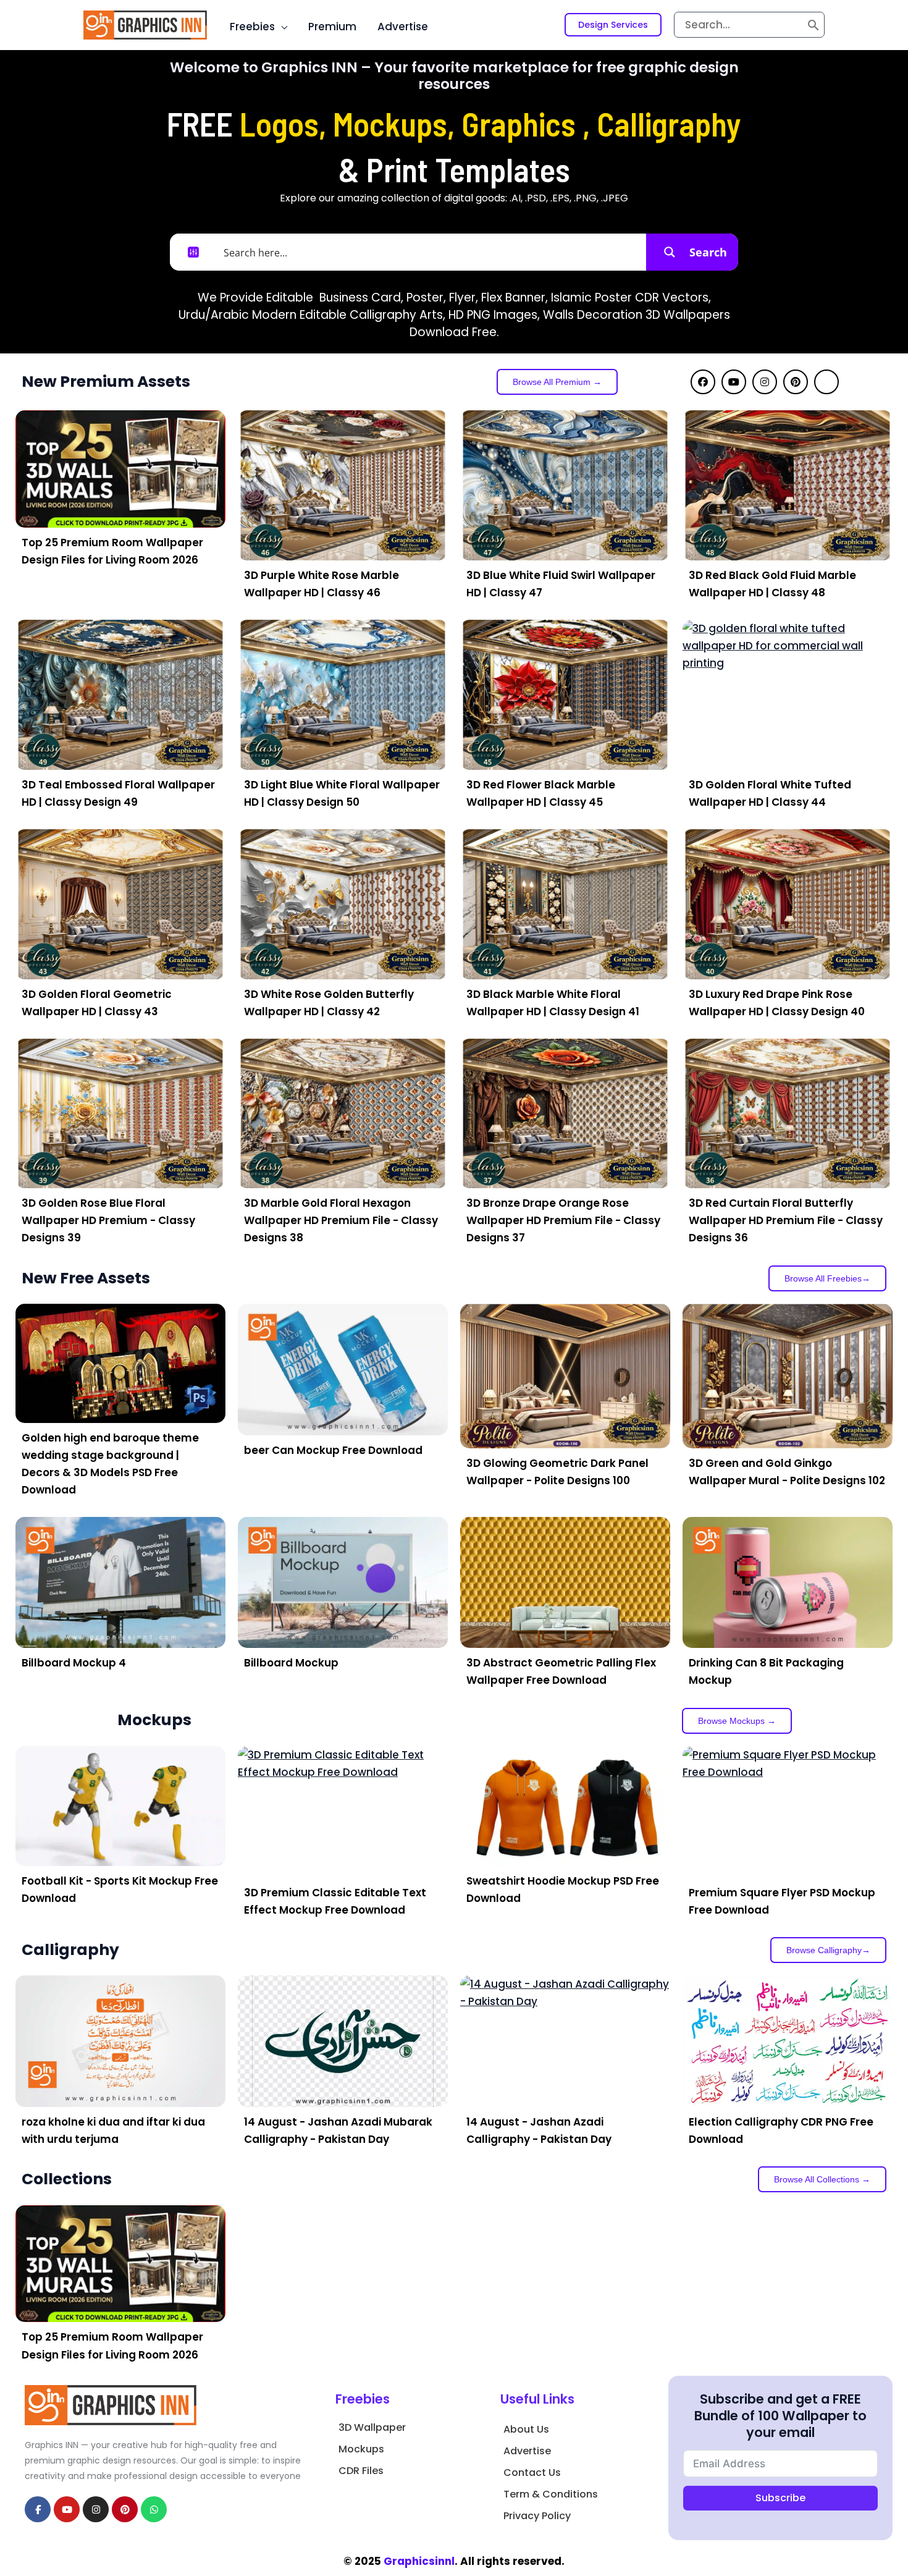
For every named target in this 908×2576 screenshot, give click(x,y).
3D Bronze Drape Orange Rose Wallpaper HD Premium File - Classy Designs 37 (563, 1220)
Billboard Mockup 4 (74, 1663)
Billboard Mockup (291, 1663)
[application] (281, 27)
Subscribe (780, 2498)
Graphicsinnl (419, 2561)
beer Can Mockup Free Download (333, 1450)
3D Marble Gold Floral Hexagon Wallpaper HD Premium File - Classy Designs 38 (341, 1220)
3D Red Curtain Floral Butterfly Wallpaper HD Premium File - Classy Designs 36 (786, 1220)
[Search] (813, 25)
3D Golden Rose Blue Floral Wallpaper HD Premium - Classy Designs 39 (108, 1220)
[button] (613, 25)
